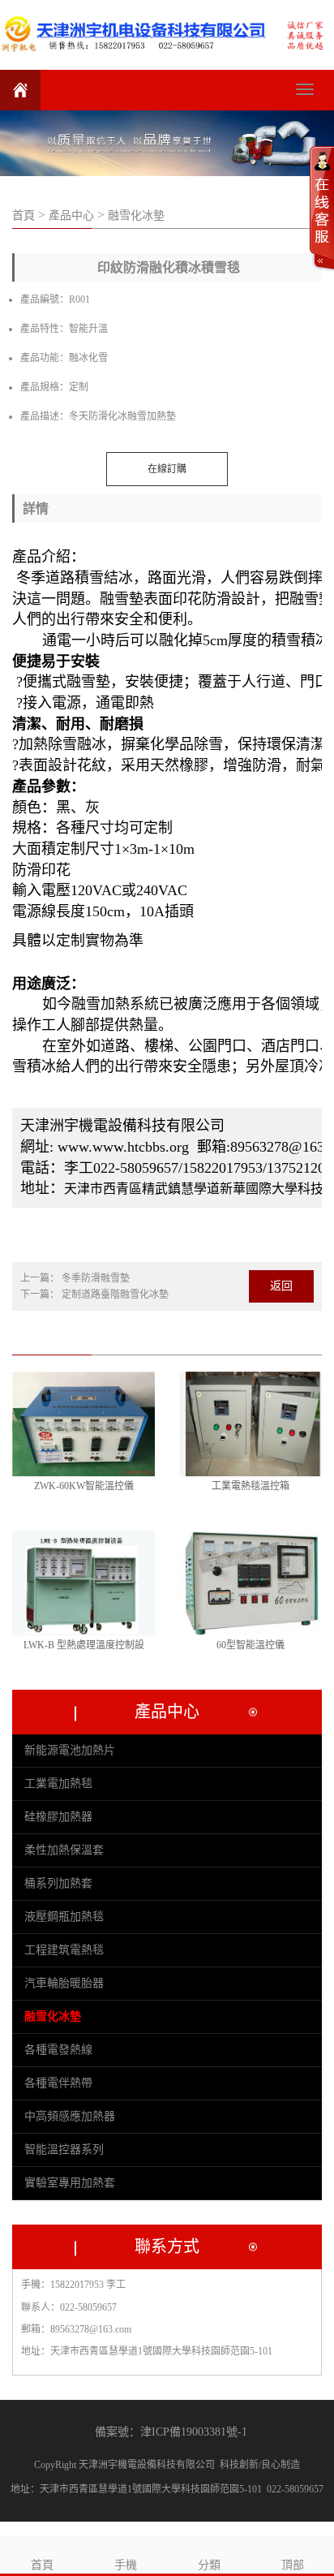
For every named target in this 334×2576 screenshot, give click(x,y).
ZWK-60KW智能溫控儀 (84, 1486)
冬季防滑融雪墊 (96, 1278)
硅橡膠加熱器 (58, 1817)
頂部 (293, 2565)
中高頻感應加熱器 (70, 2116)
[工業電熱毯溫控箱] (250, 1424)
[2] (167, 144)
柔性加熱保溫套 (64, 1850)
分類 (209, 2565)
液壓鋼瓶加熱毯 (64, 1917)
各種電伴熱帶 (58, 2083)
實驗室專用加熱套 (70, 2183)
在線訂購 (167, 469)
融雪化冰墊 (136, 215)
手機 (126, 2565)
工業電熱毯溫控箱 (250, 1486)
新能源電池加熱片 (70, 1750)
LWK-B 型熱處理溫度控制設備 (84, 1647)
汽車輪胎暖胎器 (64, 1983)
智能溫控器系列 (64, 2150)
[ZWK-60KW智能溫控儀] (83, 1424)
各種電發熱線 (58, 2050)
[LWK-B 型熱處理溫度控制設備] (83, 1583)
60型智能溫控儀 (250, 1645)
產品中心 (71, 215)
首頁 (25, 215)
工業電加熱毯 (58, 1783)
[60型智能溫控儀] (250, 1583)
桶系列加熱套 (58, 1883)
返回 (281, 1286)
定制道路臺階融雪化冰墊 (115, 1294)
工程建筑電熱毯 (64, 1950)
